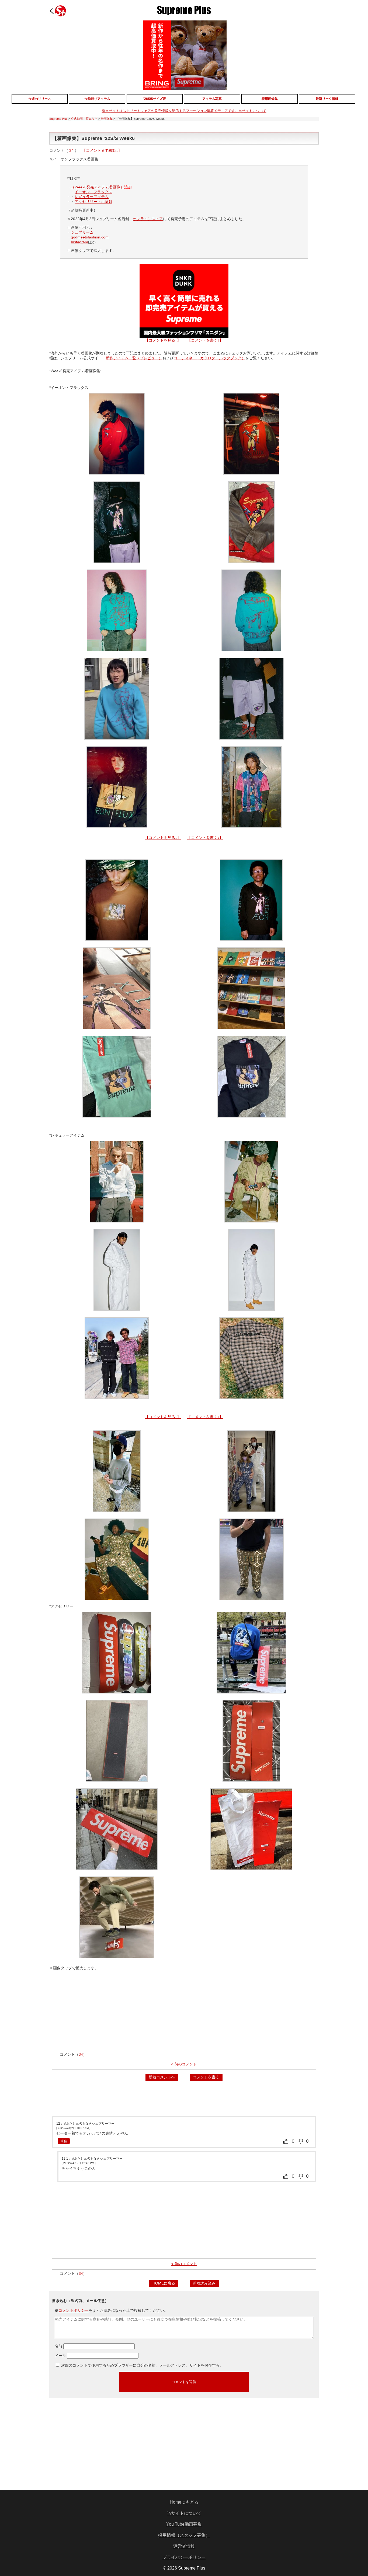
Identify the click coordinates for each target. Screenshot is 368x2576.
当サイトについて (184, 2513)
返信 (64, 2141)
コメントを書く (206, 2077)
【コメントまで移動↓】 (102, 150)
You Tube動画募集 (184, 2524)
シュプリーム (82, 232)
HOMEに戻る (164, 2283)
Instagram (79, 242)
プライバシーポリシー (184, 2557)
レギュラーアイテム (92, 197)
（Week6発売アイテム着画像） (98, 187)
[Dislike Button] (300, 2141)
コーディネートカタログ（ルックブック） (210, 358)
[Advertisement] (184, 2012)
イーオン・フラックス (93, 192)
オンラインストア (148, 219)
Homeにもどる (184, 2502)
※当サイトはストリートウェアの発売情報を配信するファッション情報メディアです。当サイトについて (184, 111)
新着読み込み (204, 2283)
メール (60, 2356)
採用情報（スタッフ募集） (184, 2535)
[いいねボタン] (286, 2141)
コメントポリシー (74, 2310)
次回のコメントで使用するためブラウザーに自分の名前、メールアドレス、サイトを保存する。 (142, 2365)
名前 (58, 2346)
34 (71, 150)
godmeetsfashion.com (90, 237)
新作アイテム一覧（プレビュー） (134, 358)
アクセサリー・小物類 (93, 202)
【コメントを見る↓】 (163, 340)
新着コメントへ (162, 2077)
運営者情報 (184, 2546)
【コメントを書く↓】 (205, 340)
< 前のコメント (184, 2064)
